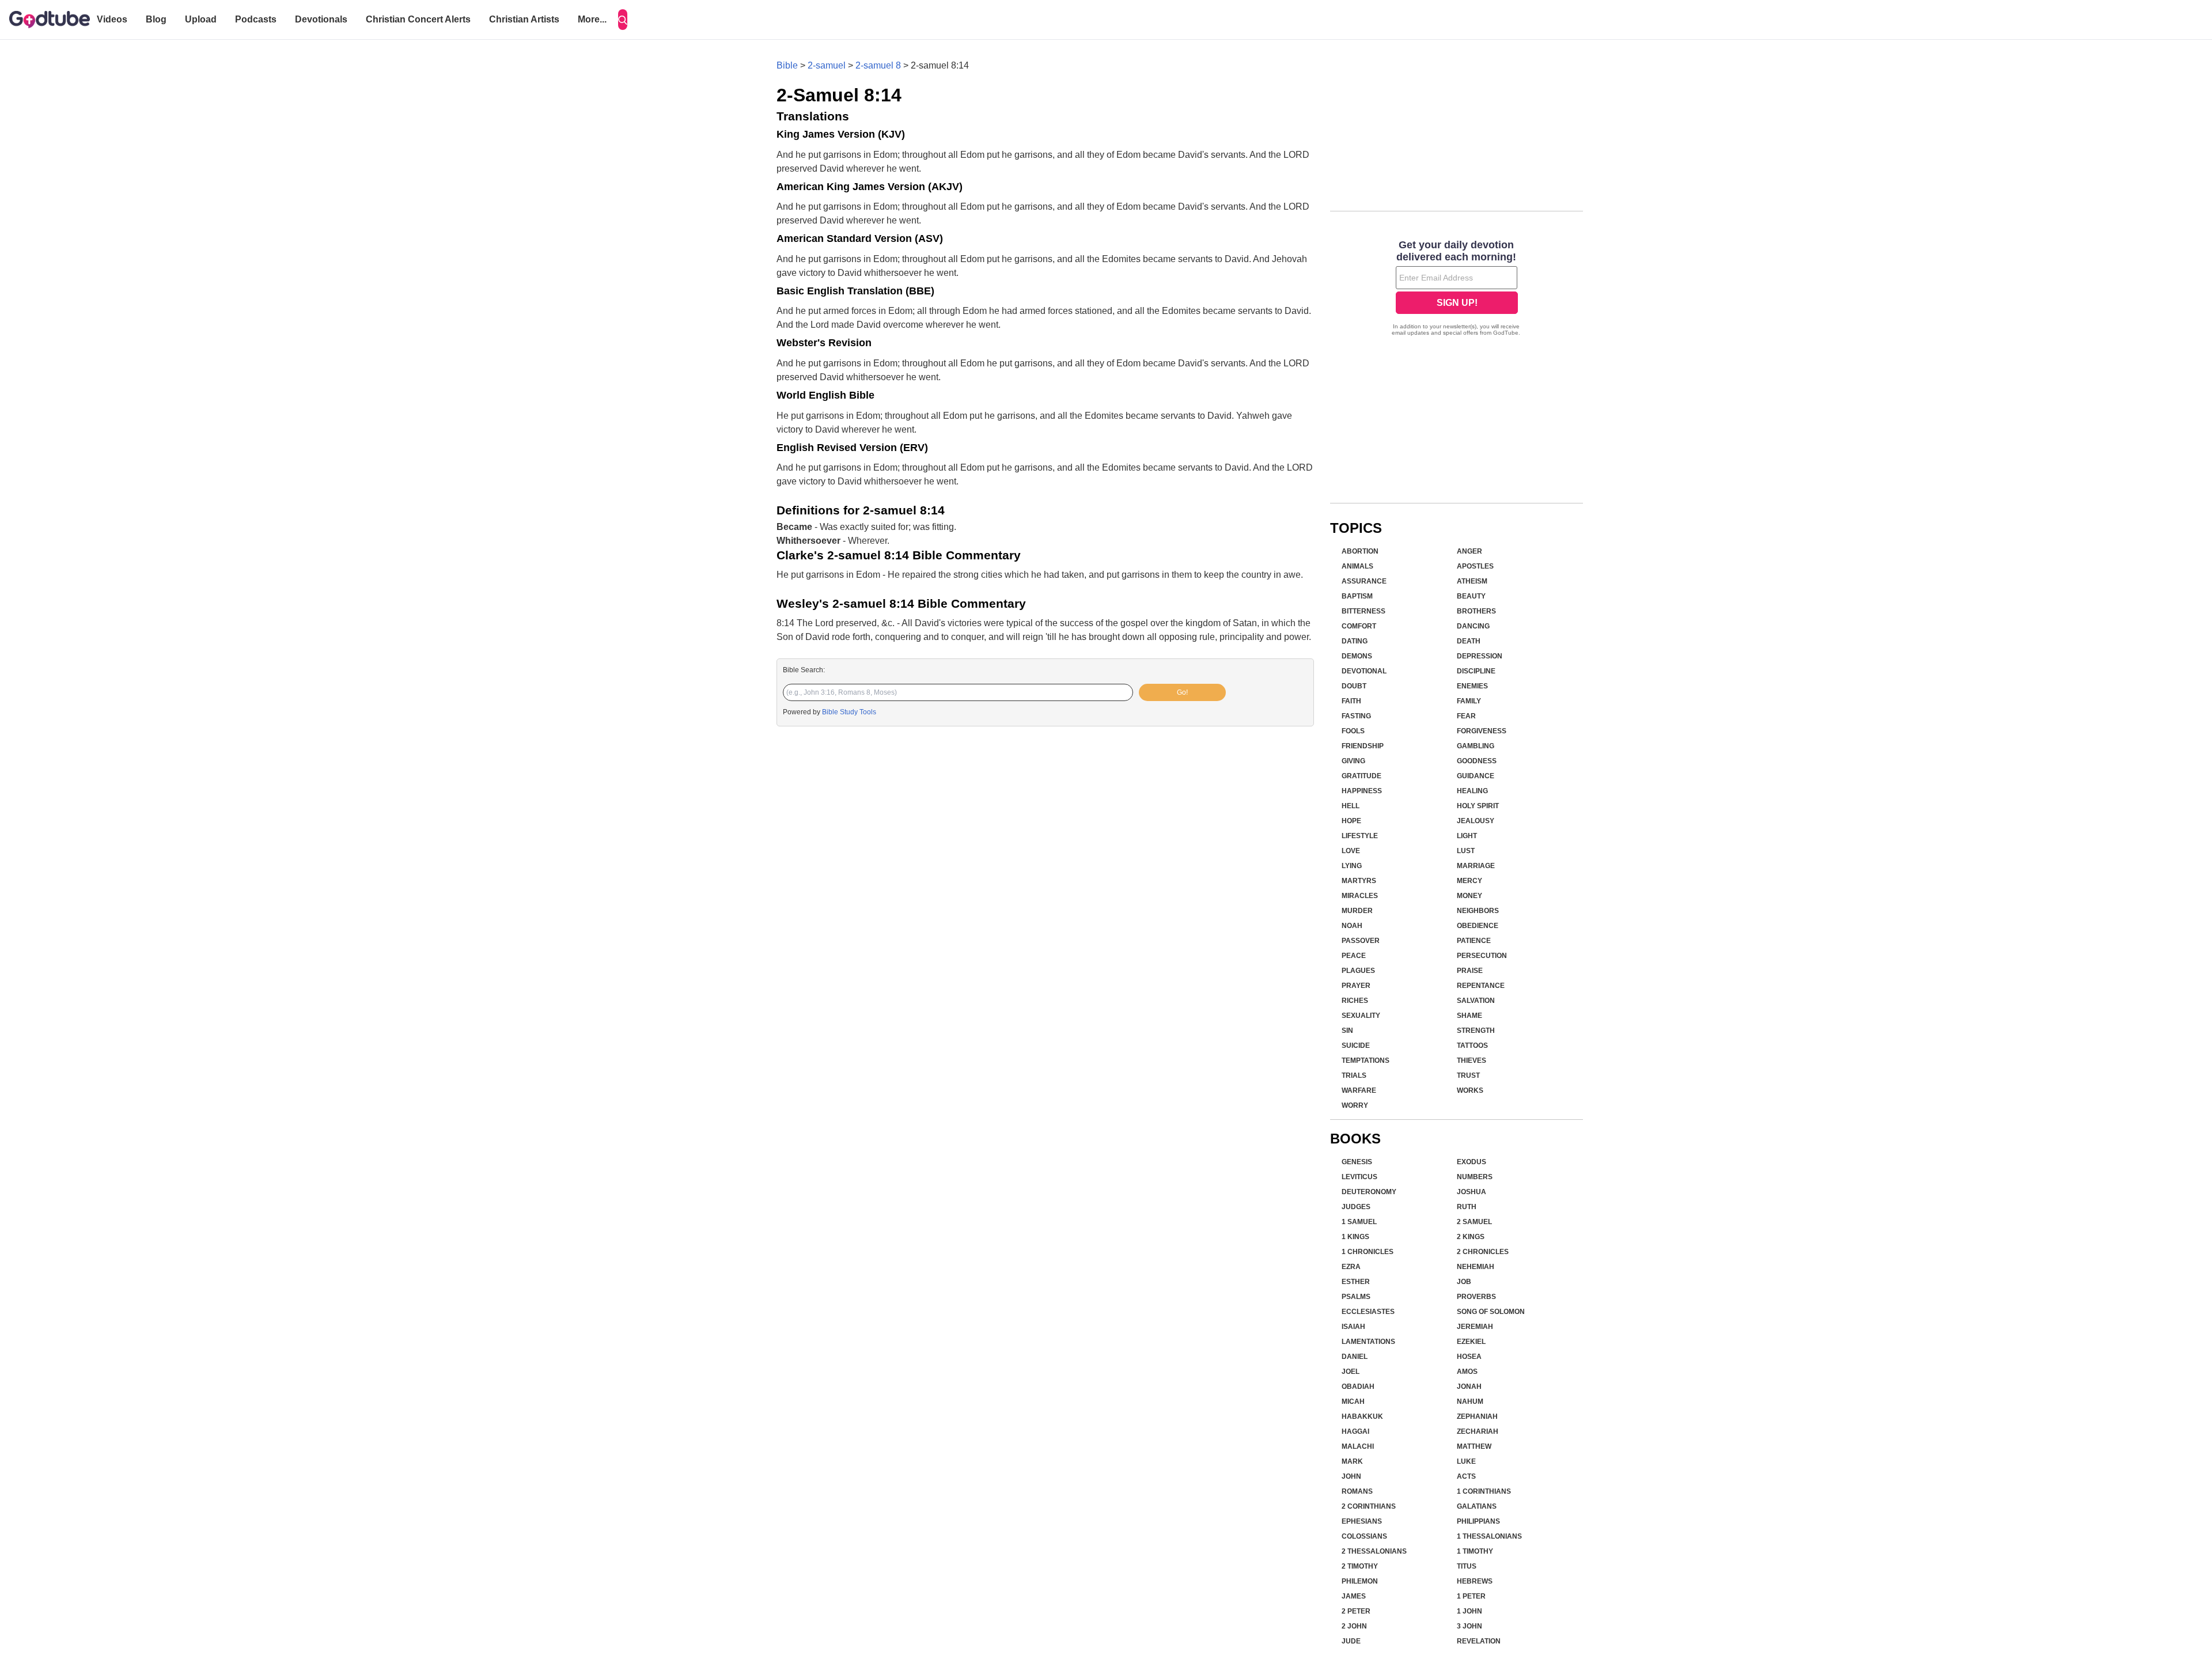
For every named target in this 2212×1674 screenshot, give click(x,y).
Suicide (1356, 1046)
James (1354, 1596)
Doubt (1354, 686)
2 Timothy (1360, 1566)
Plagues (1358, 971)
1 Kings (1355, 1237)
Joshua (1471, 1192)
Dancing (1473, 626)
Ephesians (1362, 1521)
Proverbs (1476, 1297)
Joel (1351, 1372)
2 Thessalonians (1374, 1551)
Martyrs (1359, 881)
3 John (1469, 1626)
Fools (1353, 731)
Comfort (1359, 626)
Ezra (1351, 1267)
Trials (1354, 1075)
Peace (1354, 956)
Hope (1351, 821)
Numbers (1475, 1177)
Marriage (1476, 866)
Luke (1466, 1461)
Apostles (1475, 566)
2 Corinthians (1369, 1506)
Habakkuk (1362, 1417)
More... (592, 19)
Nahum (1470, 1402)
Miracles (1360, 896)
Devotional (1364, 671)
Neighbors (1478, 911)
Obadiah (1358, 1387)
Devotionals (321, 19)
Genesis (1357, 1162)
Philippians (1478, 1521)
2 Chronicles (1483, 1252)
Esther (1356, 1282)
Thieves (1471, 1061)
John (1351, 1476)
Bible (787, 65)
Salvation (1476, 1001)
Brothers (1476, 611)
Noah (1352, 926)
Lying (1352, 866)
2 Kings (1471, 1237)
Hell (1351, 806)
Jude (1351, 1641)
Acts (1466, 1476)
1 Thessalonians (1489, 1536)
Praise (1470, 971)
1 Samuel (1359, 1222)
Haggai (1355, 1431)
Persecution (1482, 956)
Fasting (1356, 716)
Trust (1468, 1075)
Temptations (1366, 1061)
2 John (1354, 1626)
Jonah (1469, 1387)
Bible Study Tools (849, 712)
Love (1351, 851)
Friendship (1363, 746)
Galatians (1477, 1506)
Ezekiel (1471, 1342)
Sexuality (1361, 1016)
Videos (112, 19)
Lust (1466, 851)
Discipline (1476, 671)
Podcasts (256, 19)
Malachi (1358, 1446)
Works (1470, 1090)
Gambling (1476, 746)
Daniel (1355, 1357)
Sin (1347, 1031)
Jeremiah (1475, 1327)
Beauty (1471, 596)
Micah (1353, 1402)
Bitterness (1363, 611)
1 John (1469, 1611)
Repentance (1481, 986)
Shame (1469, 1016)
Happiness (1362, 791)
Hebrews (1475, 1581)
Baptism (1357, 596)
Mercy (1469, 881)
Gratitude (1361, 776)
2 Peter (1356, 1611)
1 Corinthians (1484, 1491)
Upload (201, 19)
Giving (1353, 761)
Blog (156, 19)
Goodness (1477, 761)
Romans (1357, 1491)
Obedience (1478, 926)
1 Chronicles (1368, 1252)
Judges (1356, 1207)
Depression (1480, 656)
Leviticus (1359, 1177)
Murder (1357, 911)
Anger (1469, 551)
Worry (1355, 1105)
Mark (1352, 1461)
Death (1469, 641)
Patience (1474, 941)
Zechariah (1478, 1431)
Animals (1357, 566)
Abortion (1360, 551)
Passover (1361, 941)
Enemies (1472, 686)
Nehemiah (1476, 1267)
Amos (1467, 1372)
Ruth (1467, 1207)
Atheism (1472, 581)
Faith (1351, 701)
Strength (1476, 1031)
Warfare (1359, 1090)
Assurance (1364, 581)
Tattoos (1472, 1046)
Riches (1355, 1001)
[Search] (623, 20)
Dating (1355, 641)
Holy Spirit (1478, 806)
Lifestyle (1360, 836)
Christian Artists (524, 19)
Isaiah (1353, 1327)
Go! (1182, 692)
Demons (1357, 656)
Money (1469, 896)
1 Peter (1471, 1596)
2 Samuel (1474, 1222)
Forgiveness (1482, 731)
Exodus (1471, 1162)
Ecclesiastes (1368, 1312)
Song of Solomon (1491, 1312)
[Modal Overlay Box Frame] (1457, 289)
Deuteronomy (1369, 1192)
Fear (1466, 716)
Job (1464, 1282)
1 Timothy (1475, 1551)
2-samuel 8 (878, 65)
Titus (1467, 1566)
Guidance (1476, 776)
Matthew (1474, 1446)
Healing (1472, 791)
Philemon (1360, 1581)
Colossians (1364, 1536)
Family (1469, 701)
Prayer (1356, 986)
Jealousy (1476, 821)
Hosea (1469, 1357)
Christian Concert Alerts (418, 19)
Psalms (1356, 1297)
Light (1467, 836)
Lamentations (1368, 1342)
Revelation (1479, 1641)
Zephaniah (1477, 1417)
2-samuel (827, 65)
